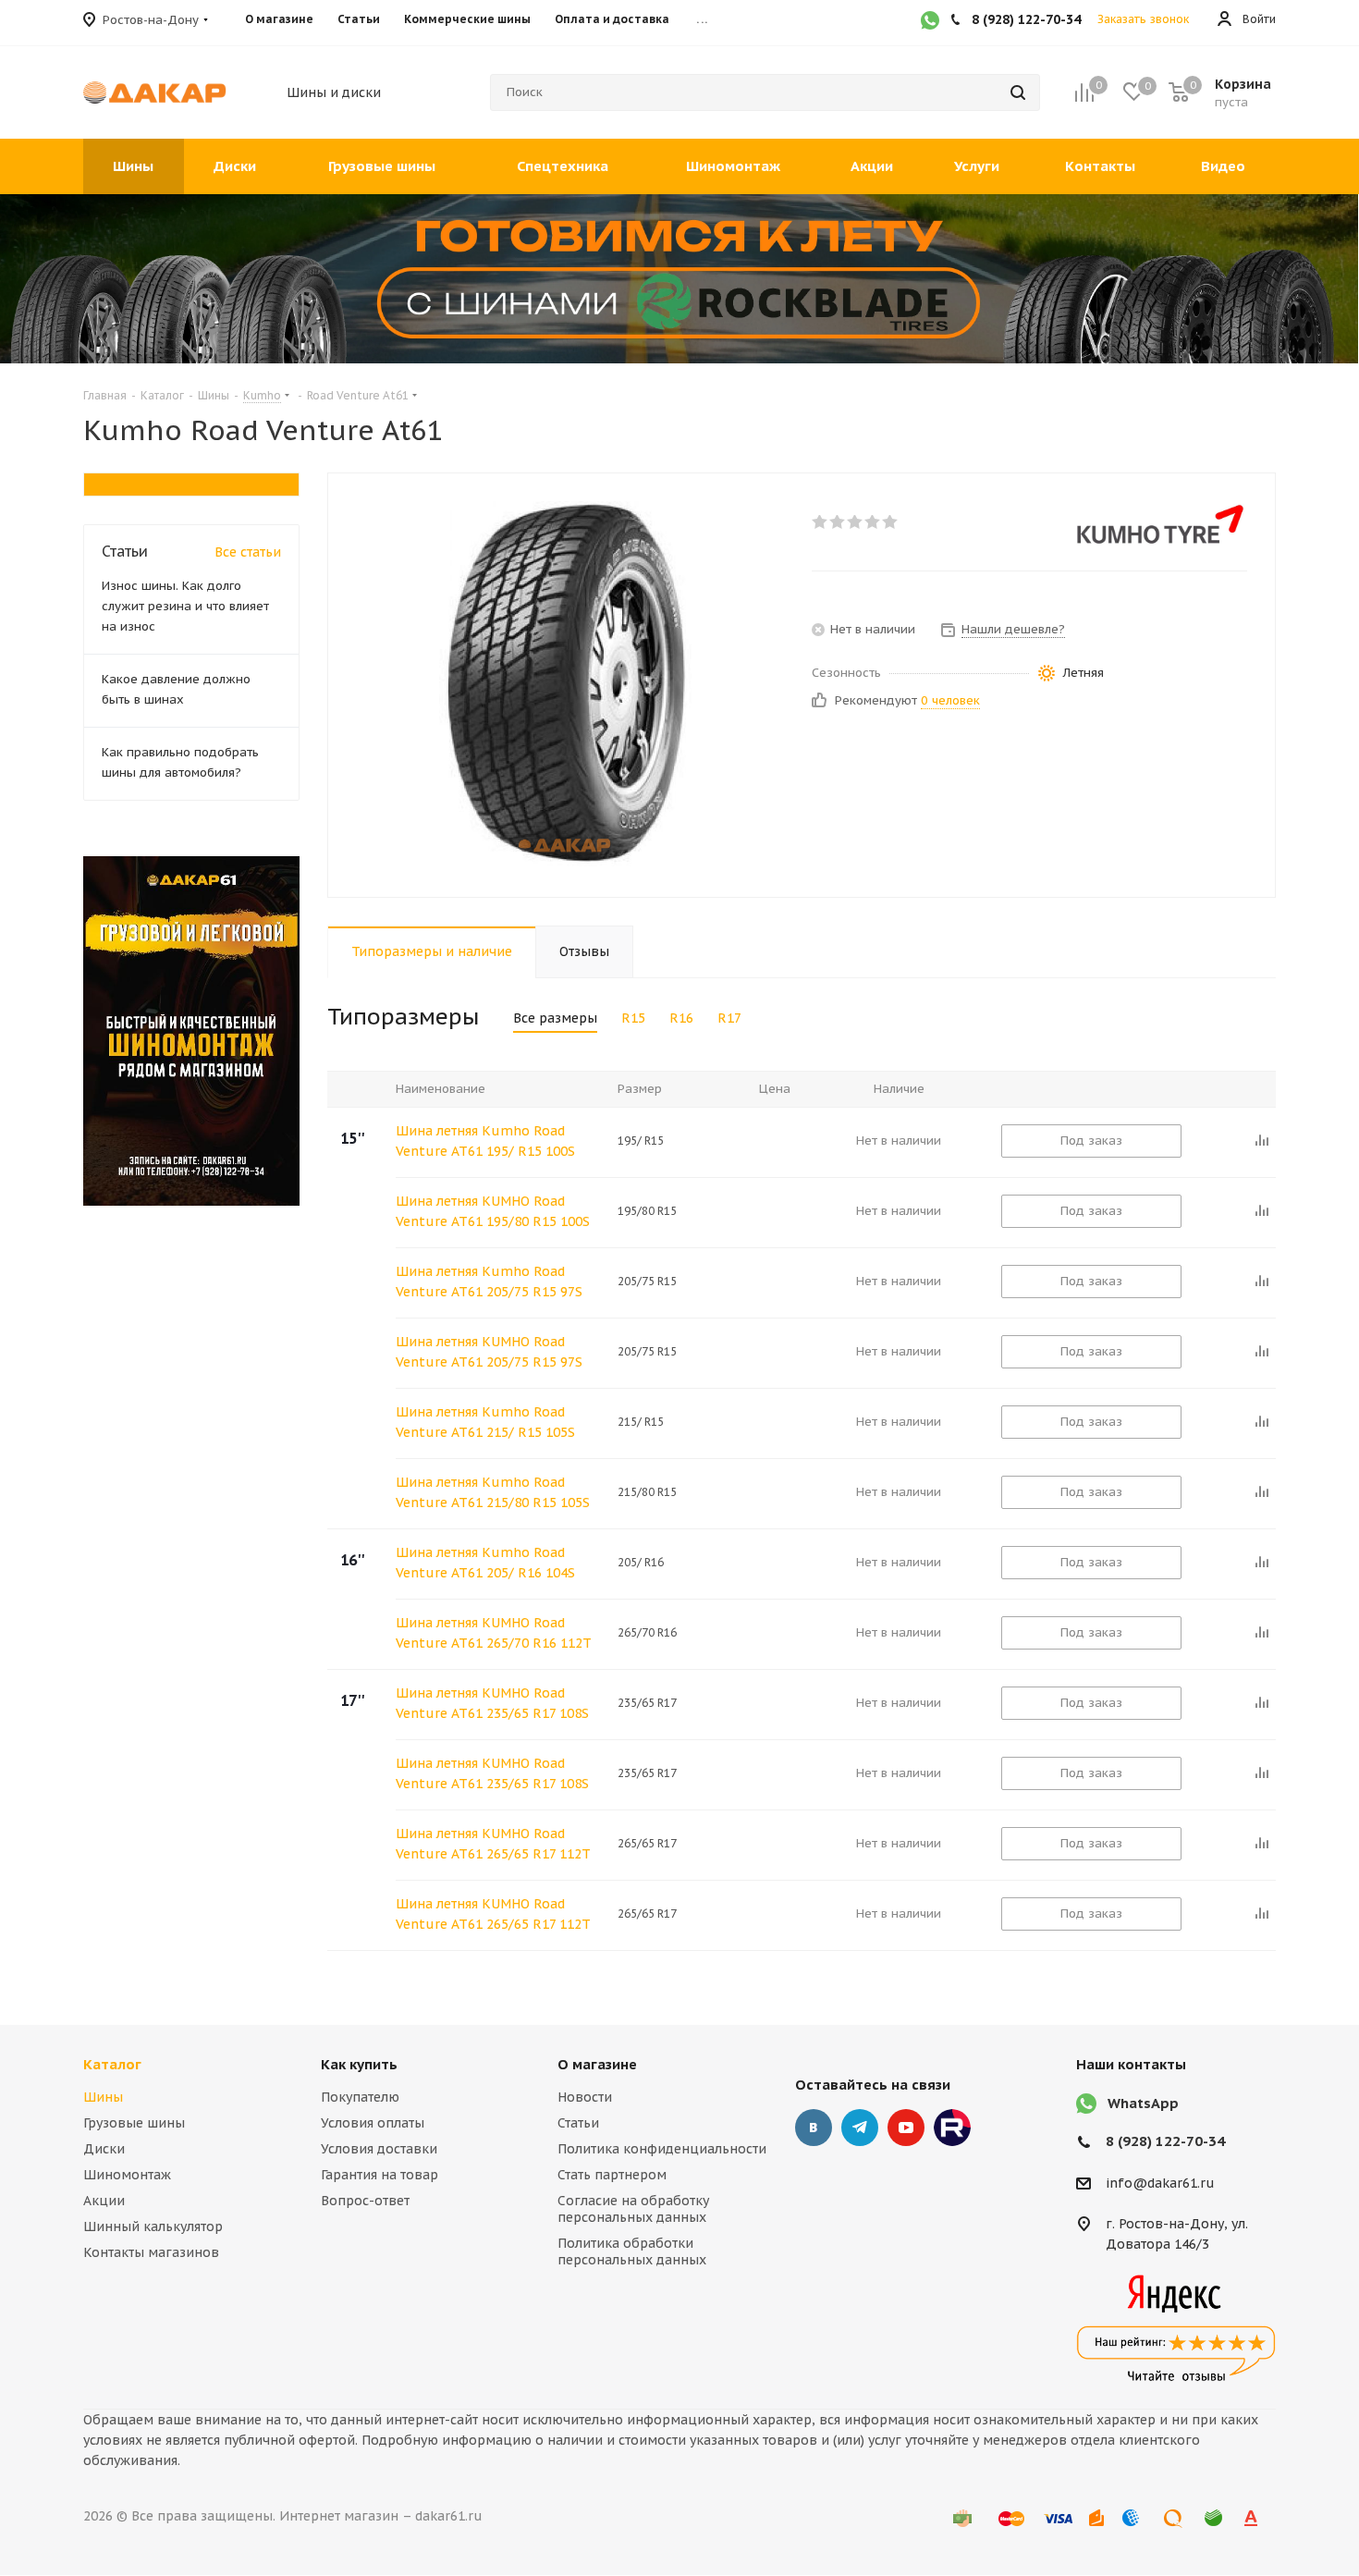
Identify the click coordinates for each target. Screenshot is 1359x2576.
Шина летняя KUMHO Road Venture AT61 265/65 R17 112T (493, 1844)
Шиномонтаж (127, 2175)
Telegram (860, 2128)
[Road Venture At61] (565, 685)
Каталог (112, 2064)
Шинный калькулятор (153, 2226)
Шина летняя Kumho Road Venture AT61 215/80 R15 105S (493, 1492)
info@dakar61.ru (1160, 2183)
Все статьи (248, 552)
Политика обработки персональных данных (632, 2251)
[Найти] (1018, 92)
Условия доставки (379, 2149)
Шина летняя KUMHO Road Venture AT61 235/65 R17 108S (492, 1703)
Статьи (578, 2123)
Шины (103, 2097)
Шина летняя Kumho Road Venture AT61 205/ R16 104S (485, 1563)
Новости (585, 2097)
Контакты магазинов (151, 2252)
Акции (104, 2201)
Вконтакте (814, 2128)
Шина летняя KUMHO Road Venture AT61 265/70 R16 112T (494, 1633)
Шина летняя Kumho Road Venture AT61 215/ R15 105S (485, 1422)
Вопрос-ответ (365, 2201)
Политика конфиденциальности (662, 2149)
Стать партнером (612, 2175)
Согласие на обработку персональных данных (633, 2209)
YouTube (906, 2128)
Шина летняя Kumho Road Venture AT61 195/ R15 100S (485, 1141)
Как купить (359, 2064)
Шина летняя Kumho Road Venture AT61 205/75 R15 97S (489, 1282)
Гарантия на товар (380, 2175)
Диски (104, 2149)
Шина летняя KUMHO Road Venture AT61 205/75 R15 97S (489, 1352)
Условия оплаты (373, 2123)
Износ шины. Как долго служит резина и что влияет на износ (185, 606)
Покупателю (360, 2097)
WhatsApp (1143, 2103)
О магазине (597, 2064)
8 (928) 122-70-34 (1165, 2141)
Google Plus (952, 2128)
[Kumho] (1160, 524)
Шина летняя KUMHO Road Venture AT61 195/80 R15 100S (493, 1211)
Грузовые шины (134, 2123)
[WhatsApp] (930, 22)
